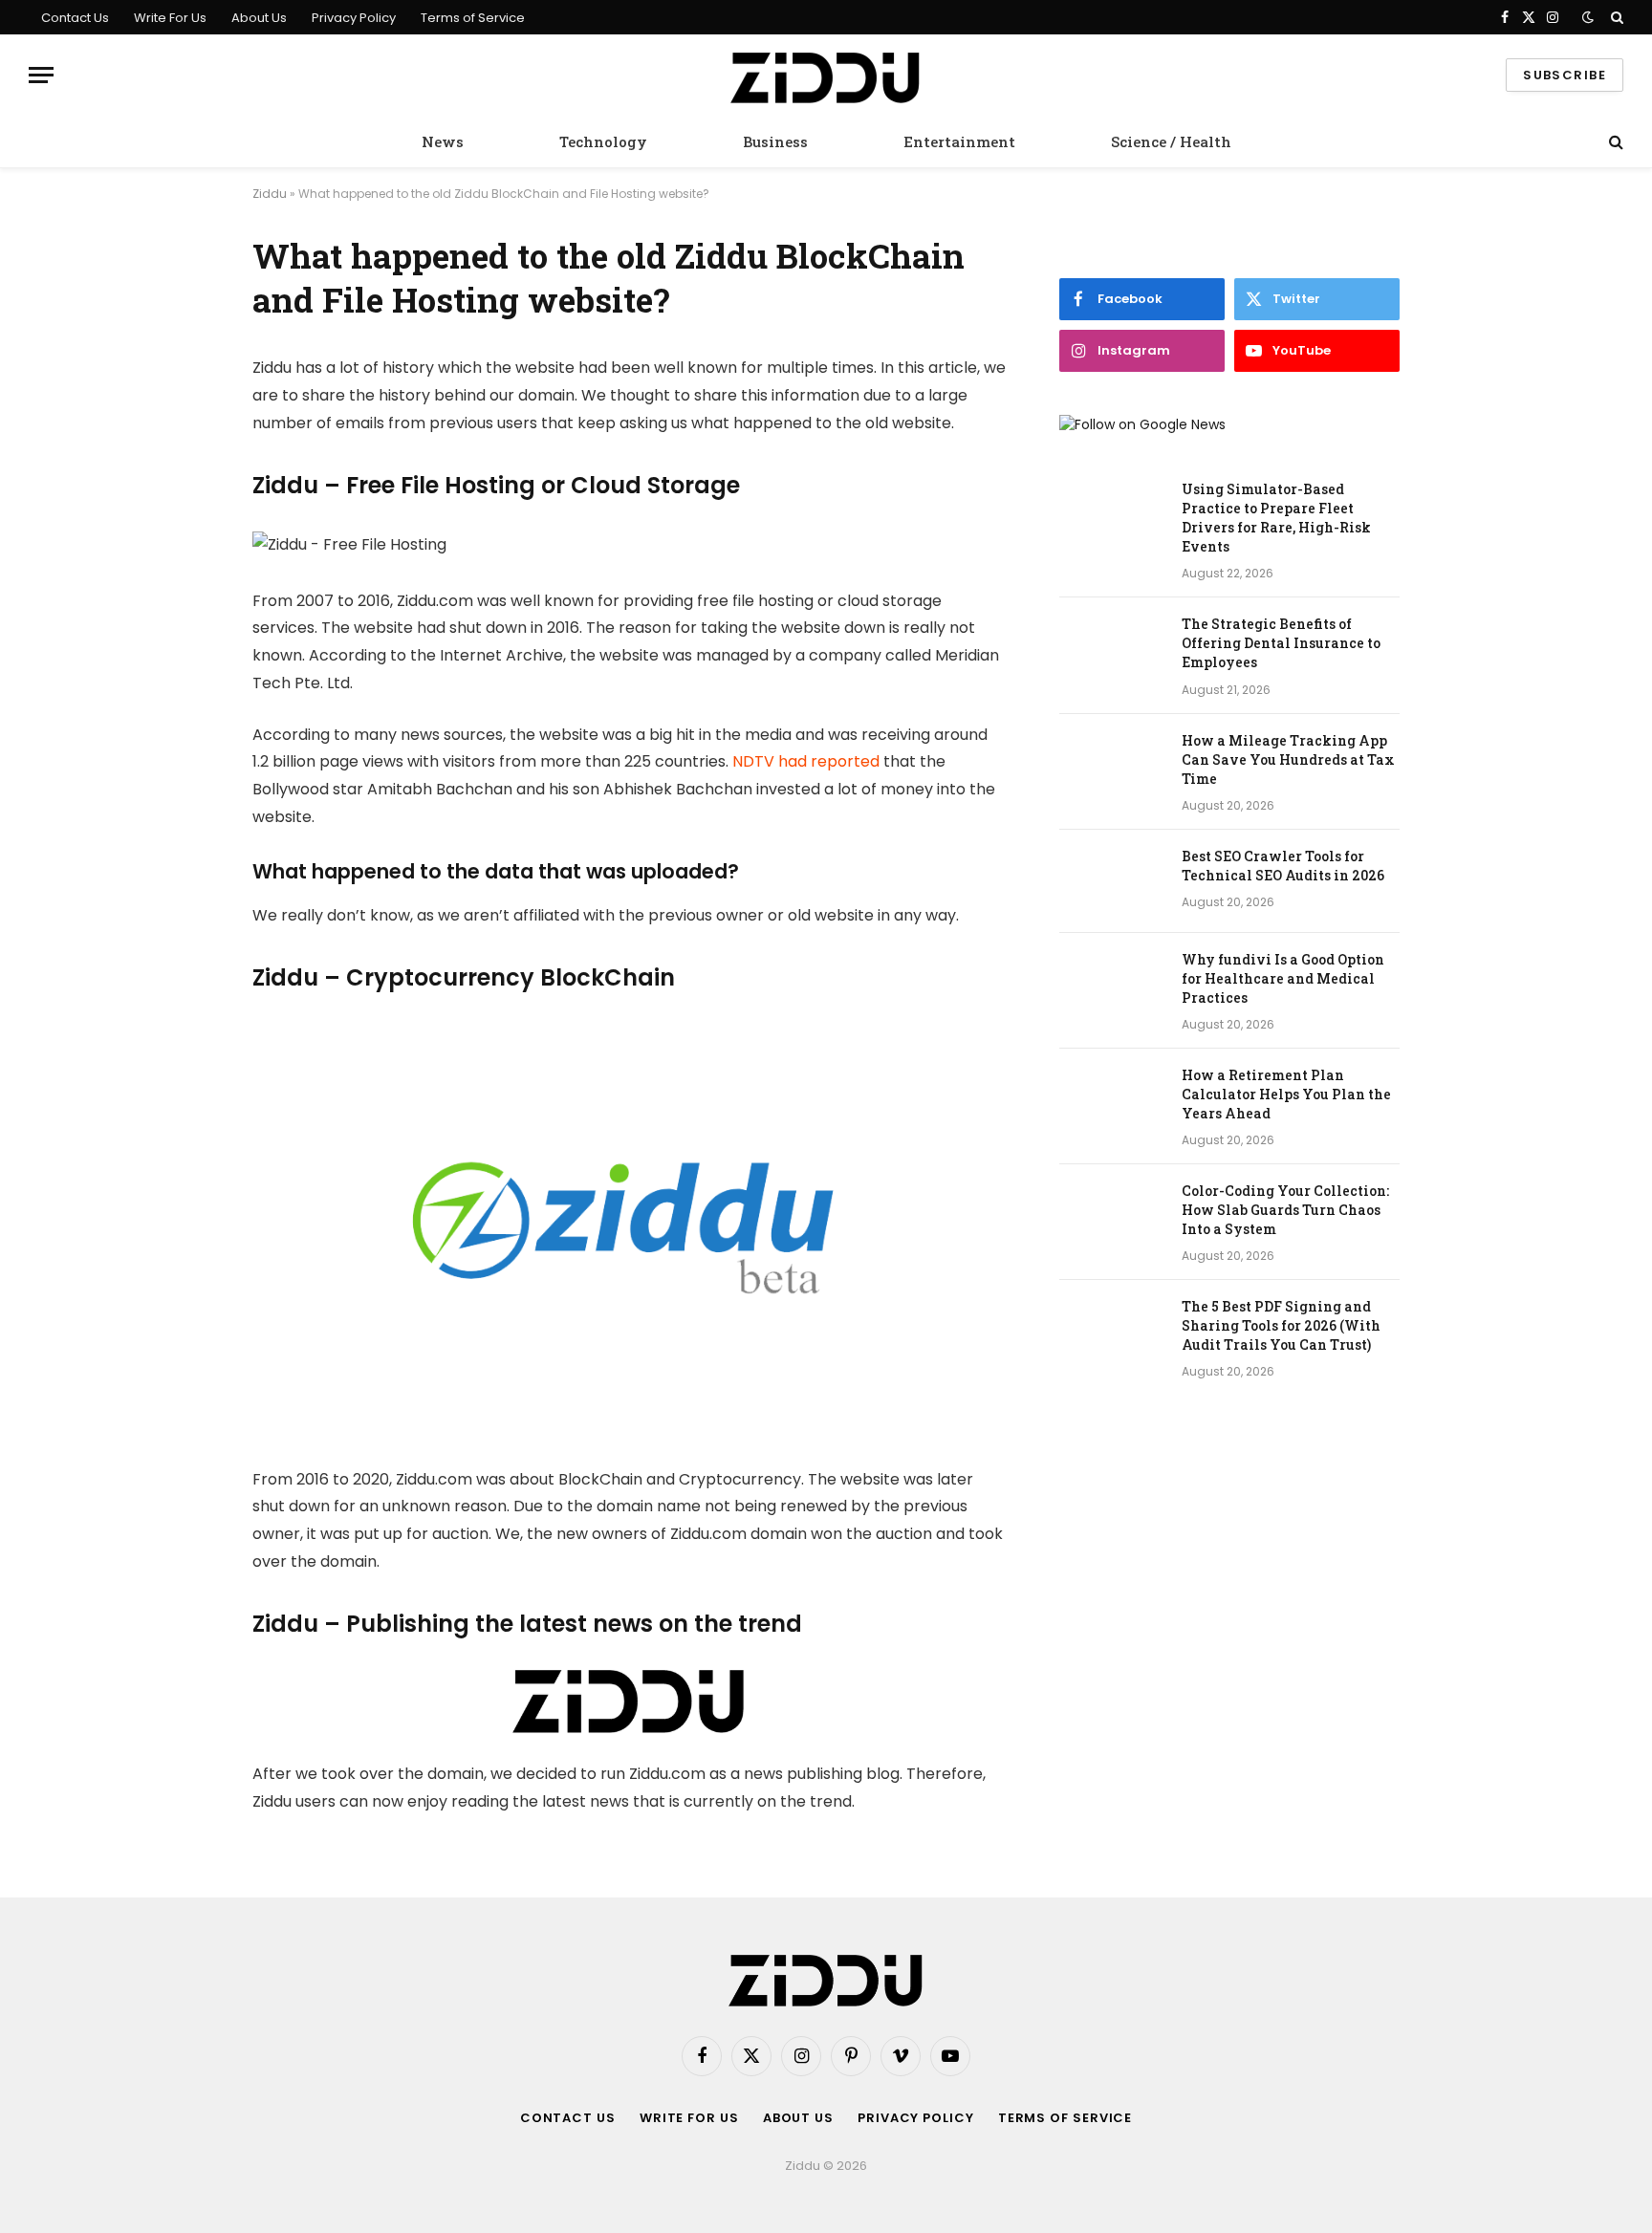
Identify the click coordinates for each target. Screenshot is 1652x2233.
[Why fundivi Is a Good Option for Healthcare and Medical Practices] (1112, 985)
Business (775, 141)
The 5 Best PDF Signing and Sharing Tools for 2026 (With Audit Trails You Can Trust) (1281, 1325)
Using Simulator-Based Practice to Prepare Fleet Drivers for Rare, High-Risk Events (1276, 518)
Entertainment (959, 141)
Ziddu (270, 194)
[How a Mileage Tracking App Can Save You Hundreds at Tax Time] (1112, 766)
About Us (259, 18)
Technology (603, 141)
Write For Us (170, 18)
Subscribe (1565, 75)
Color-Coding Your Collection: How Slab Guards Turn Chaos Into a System (1285, 1210)
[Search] (1615, 17)
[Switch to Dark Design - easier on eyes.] (1588, 17)
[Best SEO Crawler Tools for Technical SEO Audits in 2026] (1112, 881)
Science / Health (1171, 141)
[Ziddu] (826, 76)
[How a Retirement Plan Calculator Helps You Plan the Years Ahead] (1112, 1100)
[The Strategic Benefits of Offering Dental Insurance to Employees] (1112, 649)
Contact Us (75, 18)
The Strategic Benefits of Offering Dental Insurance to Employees (1281, 643)
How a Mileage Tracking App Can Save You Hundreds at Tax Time (1288, 759)
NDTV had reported (806, 761)
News (443, 141)
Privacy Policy (354, 18)
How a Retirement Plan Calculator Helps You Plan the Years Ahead (1286, 1094)
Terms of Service (473, 18)
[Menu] (41, 75)
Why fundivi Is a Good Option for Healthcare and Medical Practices (1283, 978)
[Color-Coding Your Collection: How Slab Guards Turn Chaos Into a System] (1112, 1216)
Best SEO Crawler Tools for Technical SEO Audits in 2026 (1283, 866)
